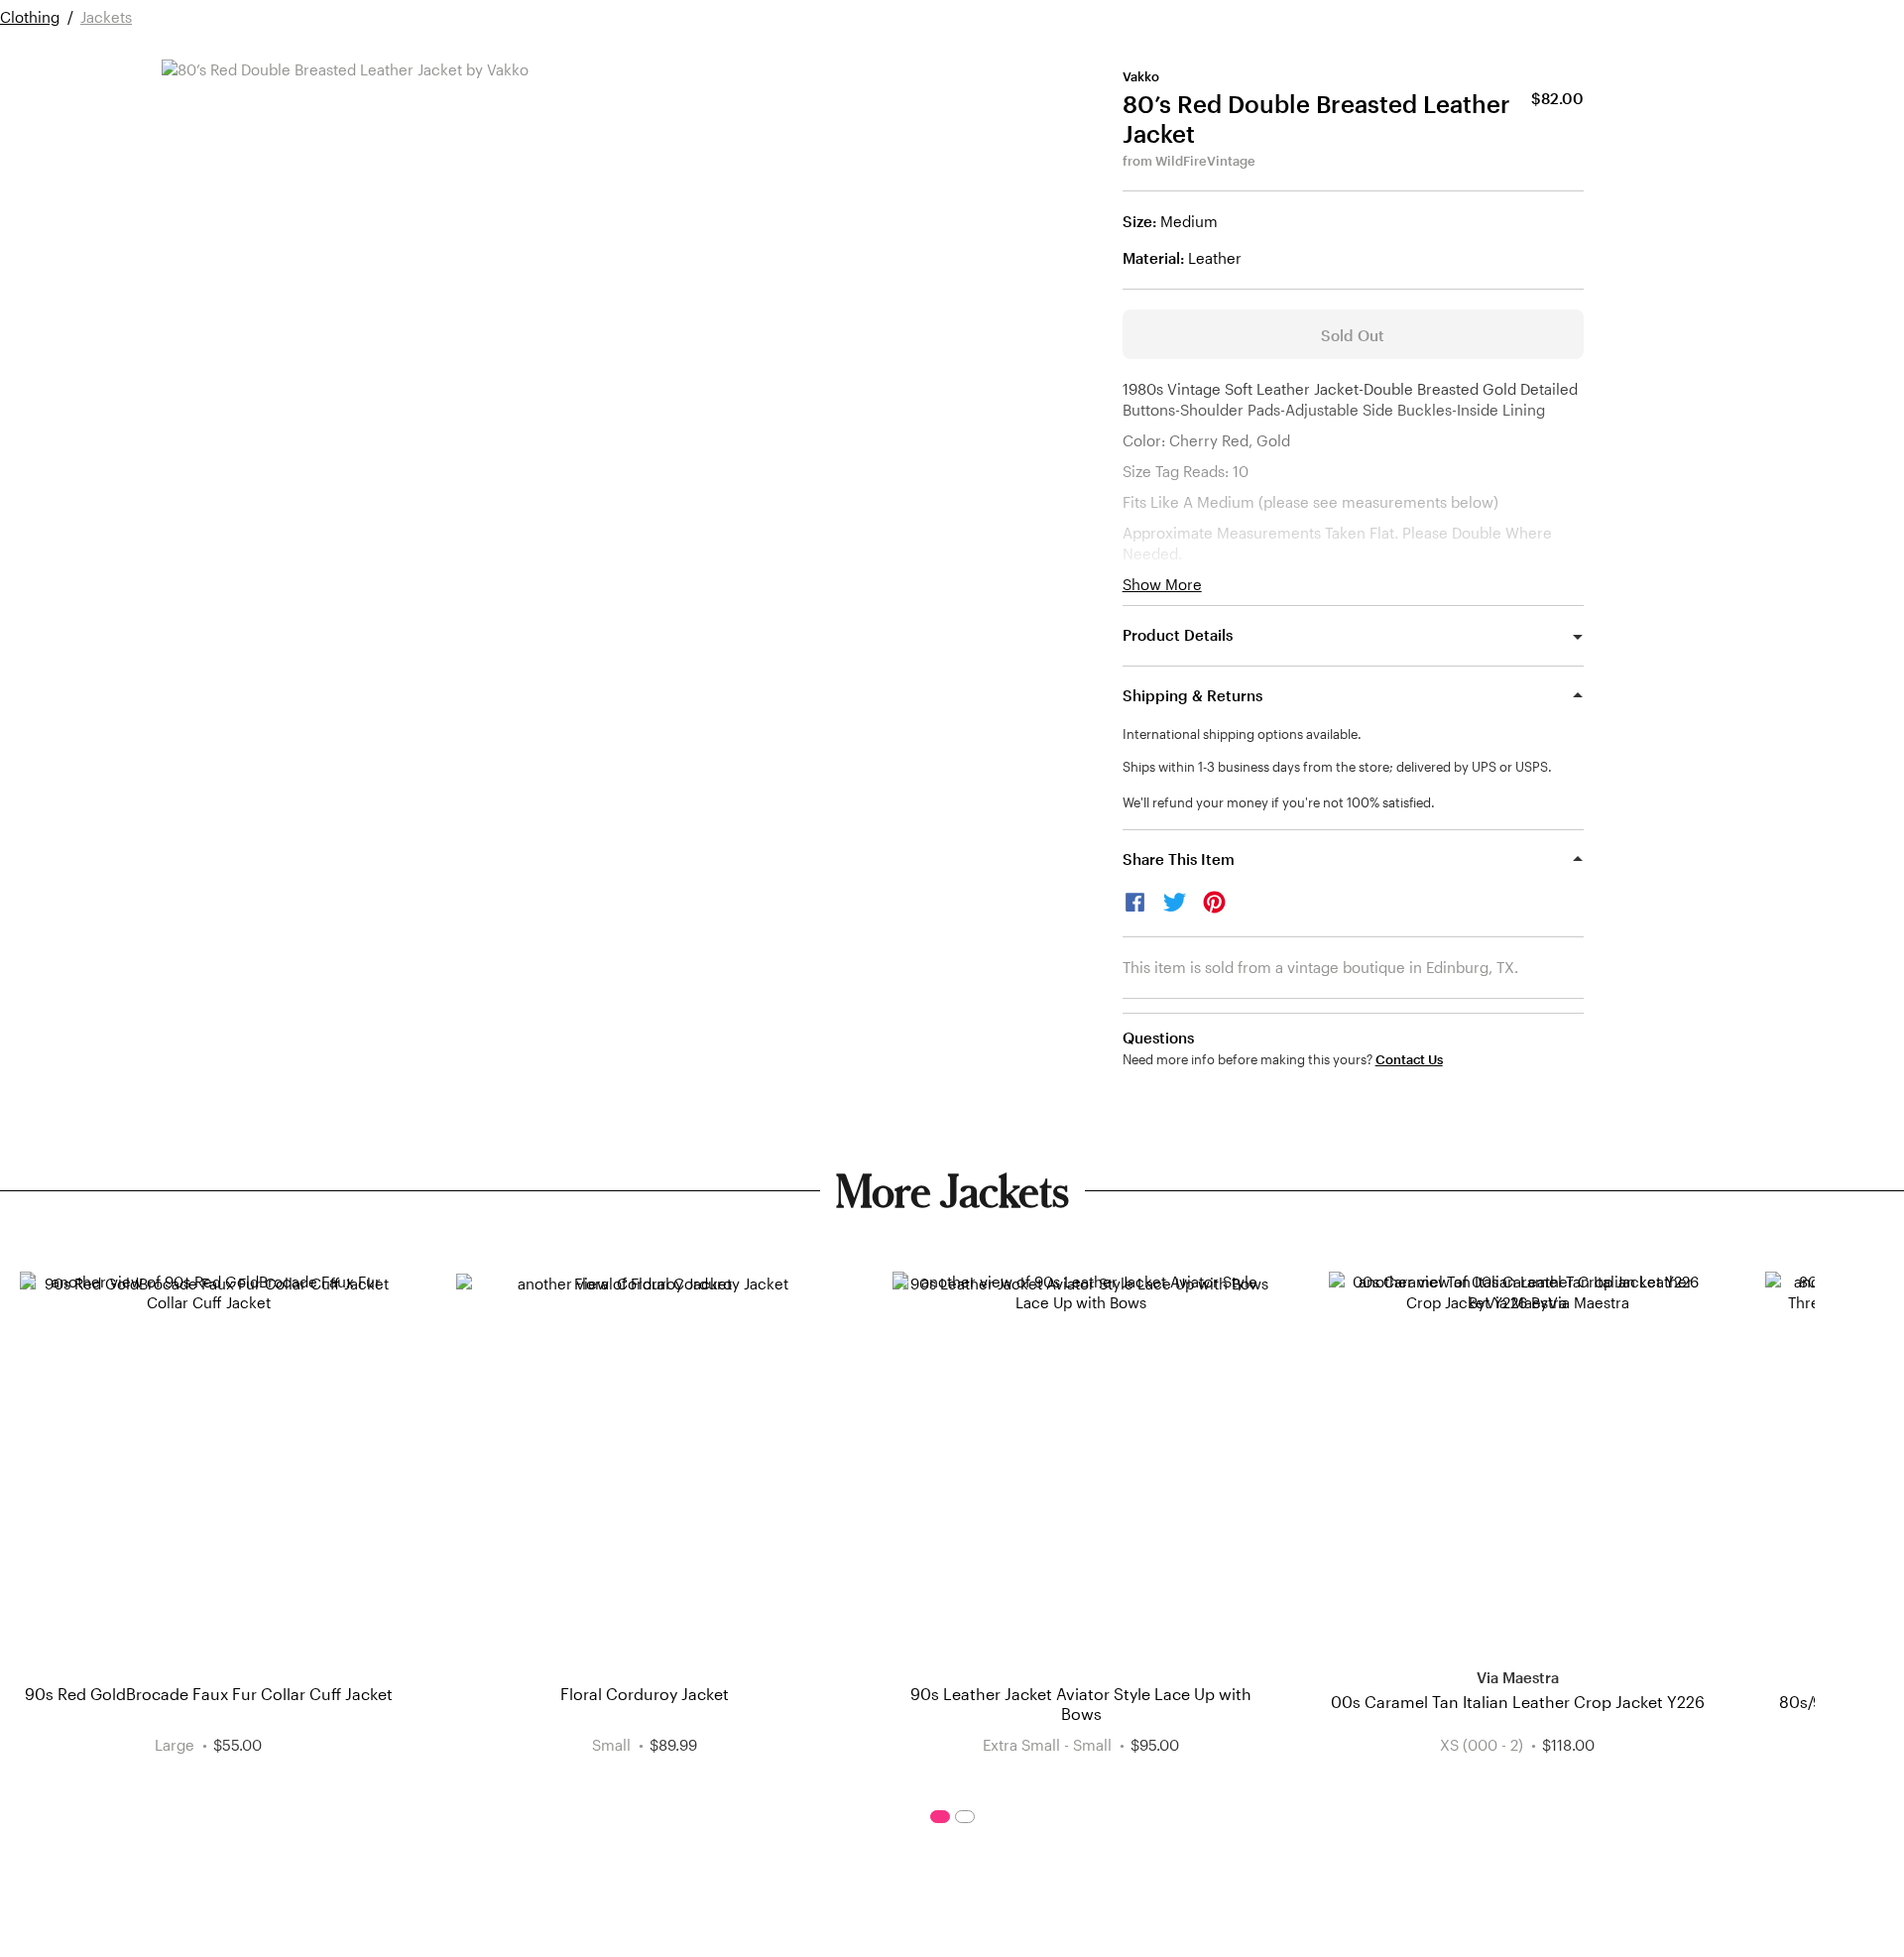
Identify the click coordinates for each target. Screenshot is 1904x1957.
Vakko (1141, 76)
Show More (1162, 585)
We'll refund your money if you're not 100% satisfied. (1279, 802)
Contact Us (1409, 1060)
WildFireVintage (1205, 161)
